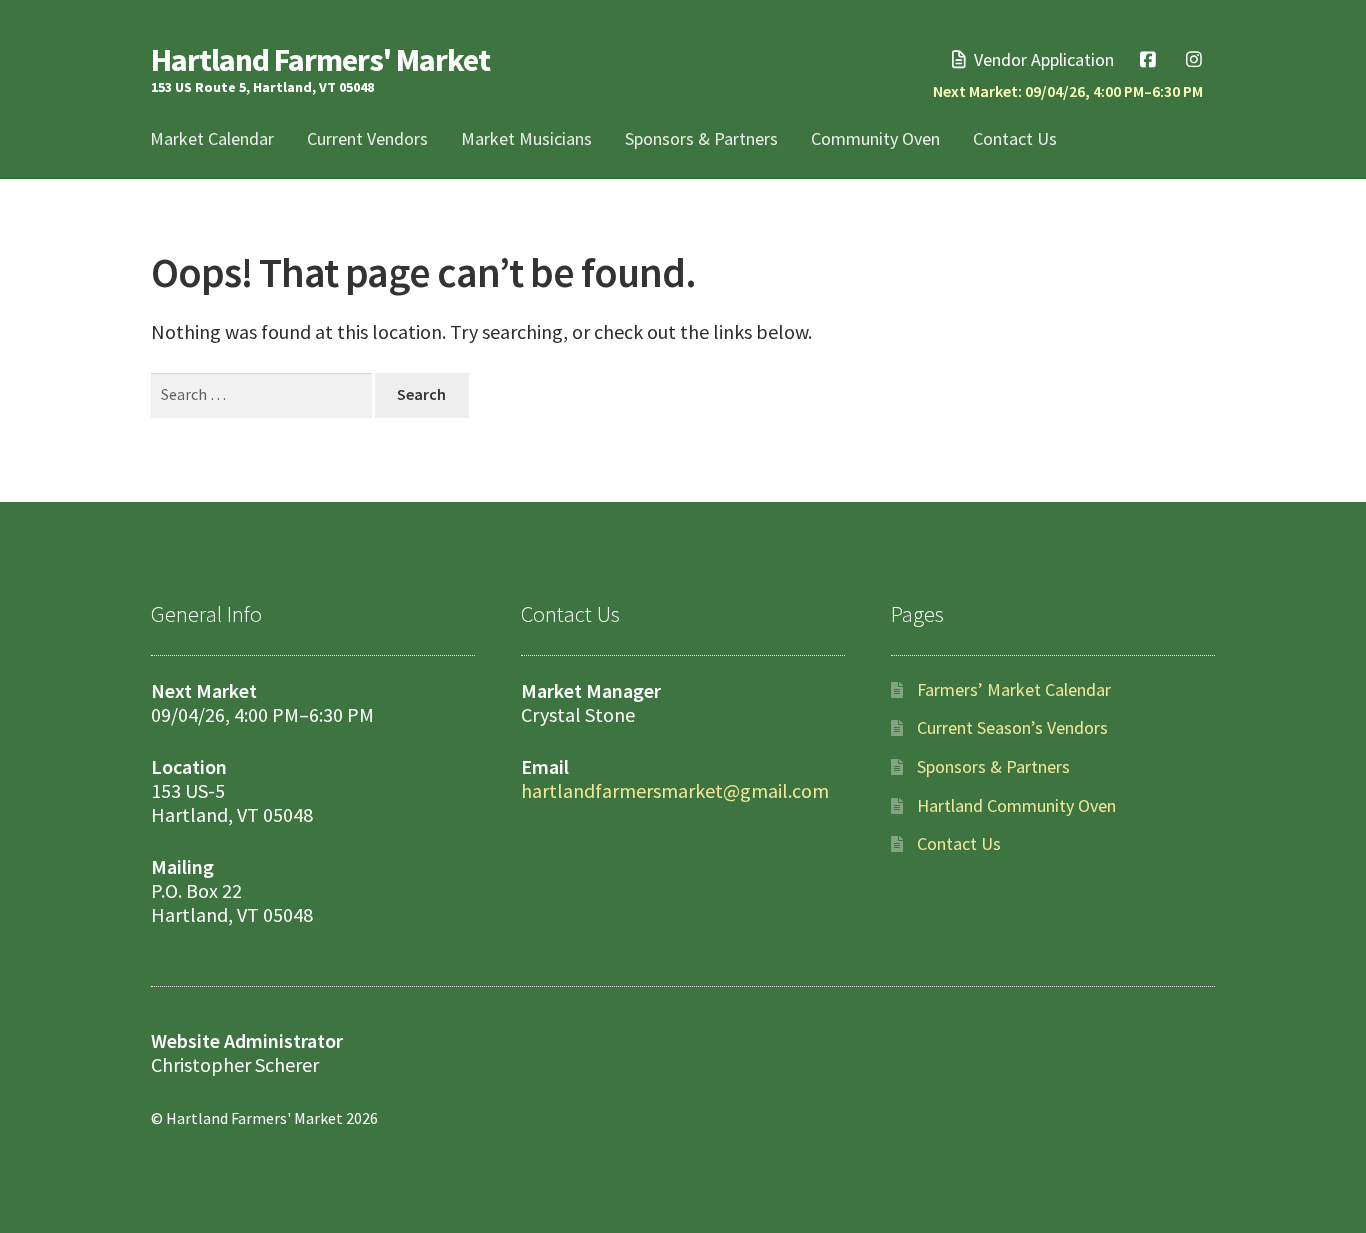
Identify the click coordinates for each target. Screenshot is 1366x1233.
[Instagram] (1193, 59)
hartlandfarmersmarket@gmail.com (675, 790)
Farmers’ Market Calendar (1014, 689)
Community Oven (875, 138)
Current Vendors (367, 138)
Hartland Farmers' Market (320, 60)
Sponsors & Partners (701, 138)
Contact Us (1015, 138)
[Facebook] (1148, 59)
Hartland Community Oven (1016, 805)
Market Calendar (212, 138)
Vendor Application (1042, 59)
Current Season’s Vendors (1012, 727)
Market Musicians (526, 138)
